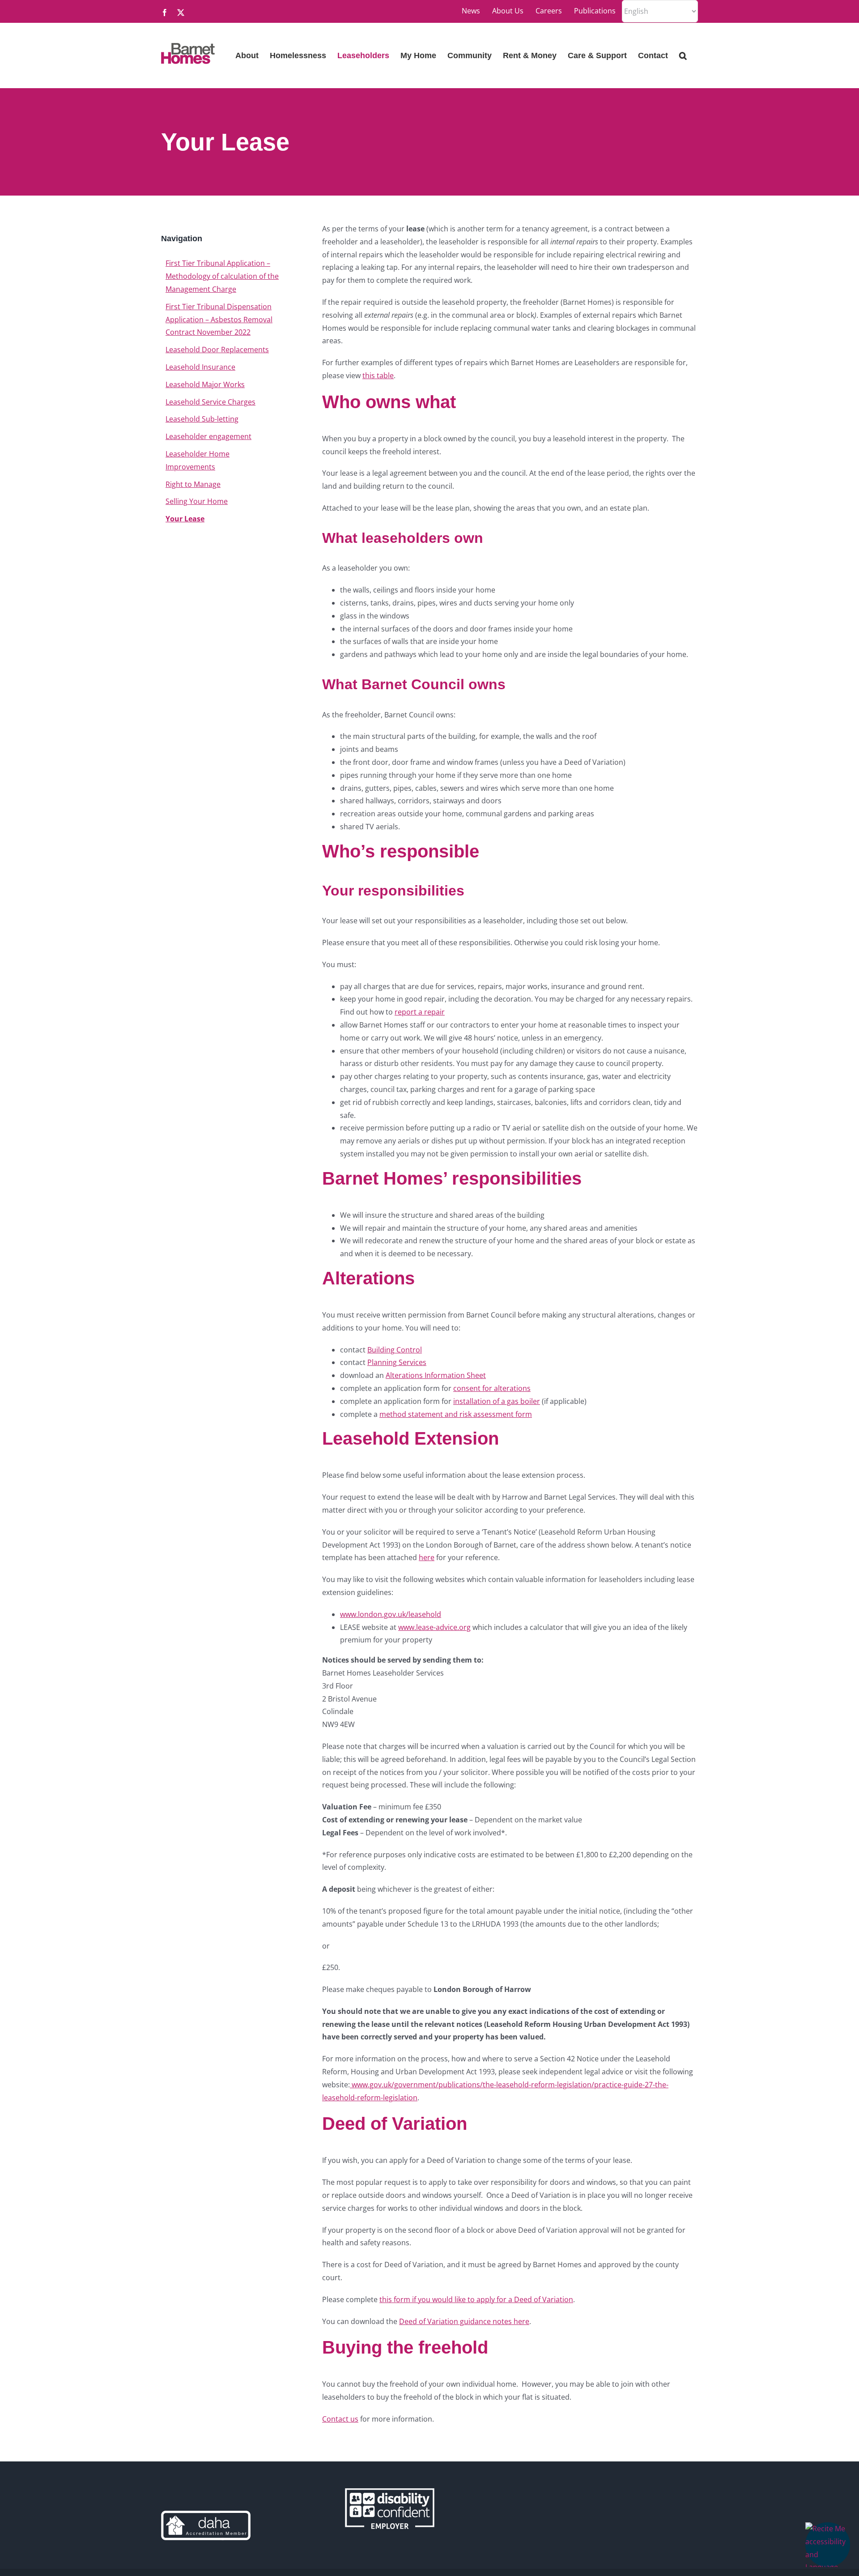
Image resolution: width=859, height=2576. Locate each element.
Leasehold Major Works (205, 384)
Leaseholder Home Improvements (198, 460)
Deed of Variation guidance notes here (464, 2321)
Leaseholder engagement (208, 436)
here (427, 1557)
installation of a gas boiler (497, 1401)
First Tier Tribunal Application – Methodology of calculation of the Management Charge (222, 276)
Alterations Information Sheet (436, 1375)
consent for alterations (492, 1388)
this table (378, 375)
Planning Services (397, 1362)
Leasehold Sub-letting (202, 419)
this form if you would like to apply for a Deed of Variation (476, 2299)
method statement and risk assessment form (456, 1414)
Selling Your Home (197, 501)
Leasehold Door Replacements (217, 350)
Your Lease (185, 519)
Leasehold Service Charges (210, 402)
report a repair (420, 1012)
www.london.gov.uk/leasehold (391, 1614)
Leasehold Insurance (200, 367)
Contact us (340, 2419)
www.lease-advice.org (434, 1627)
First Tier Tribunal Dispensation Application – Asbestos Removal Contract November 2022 (219, 320)
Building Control (395, 1350)
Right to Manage (193, 484)
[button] (828, 2545)
